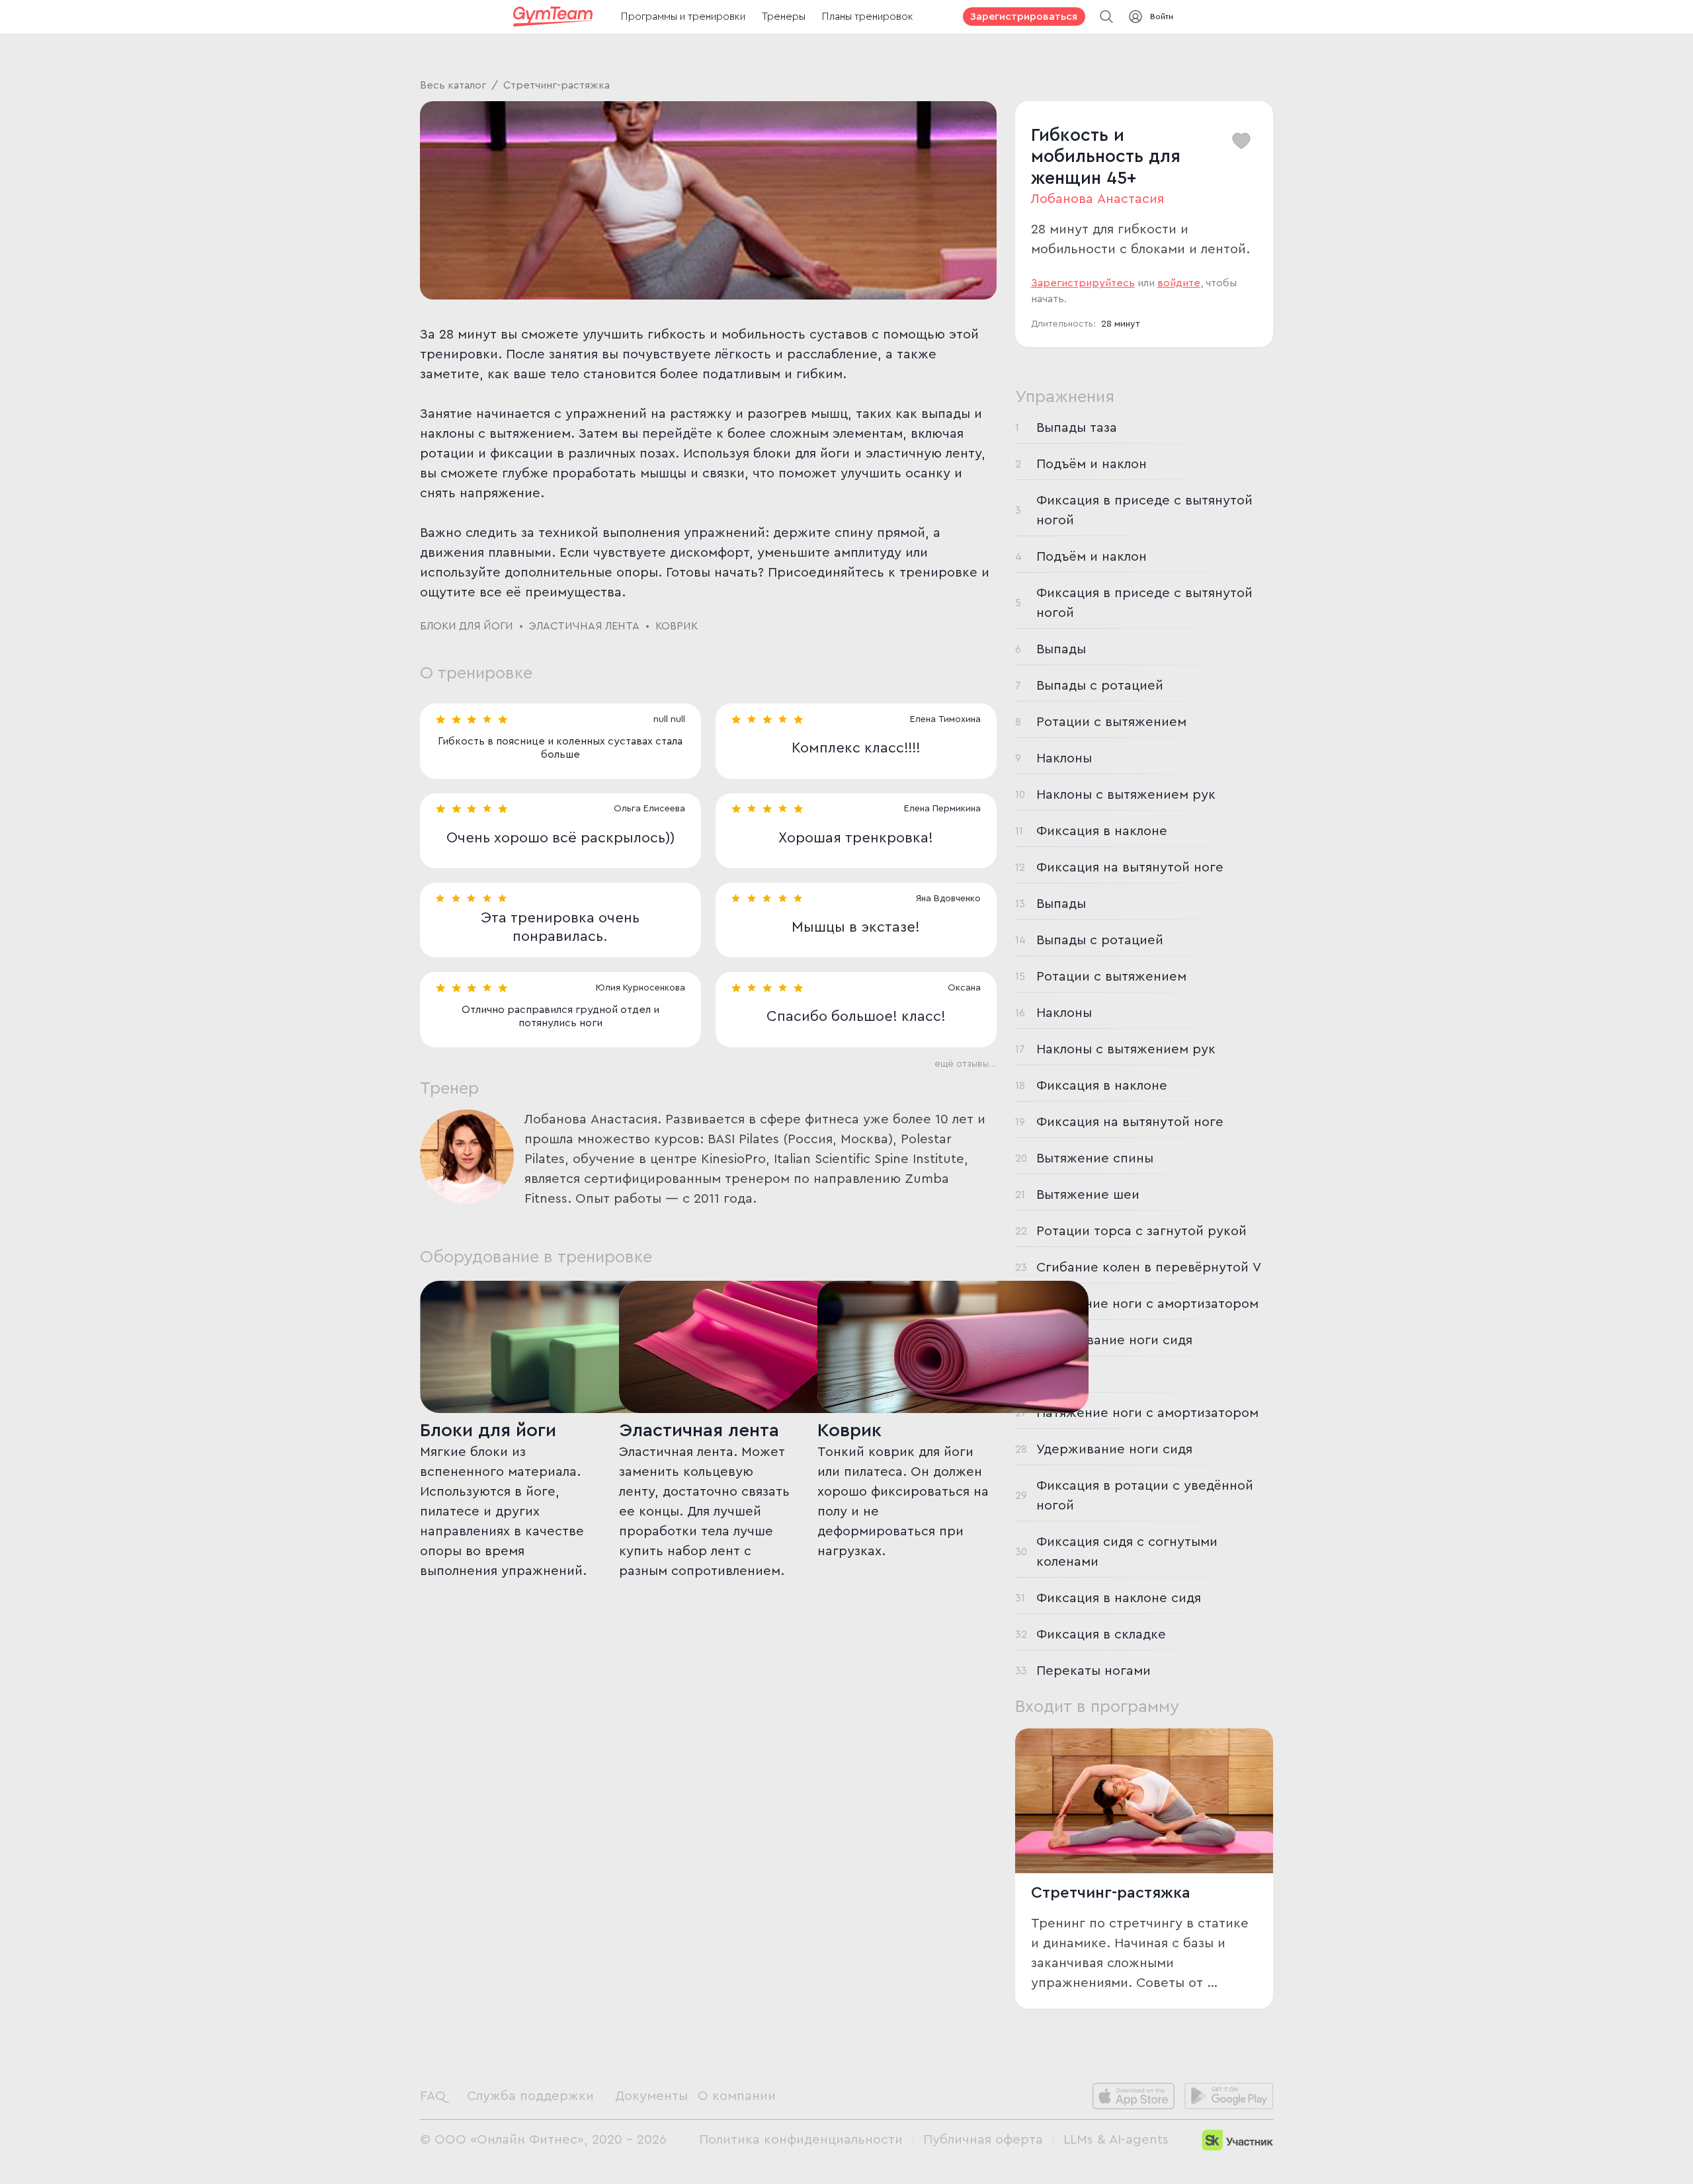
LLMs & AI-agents (1116, 2140)
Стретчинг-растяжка (557, 85)
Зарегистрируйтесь (1083, 283)
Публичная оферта (983, 2140)
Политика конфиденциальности (801, 2140)
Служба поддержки (530, 2096)
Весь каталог (453, 85)
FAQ (433, 2096)
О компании (737, 2096)
